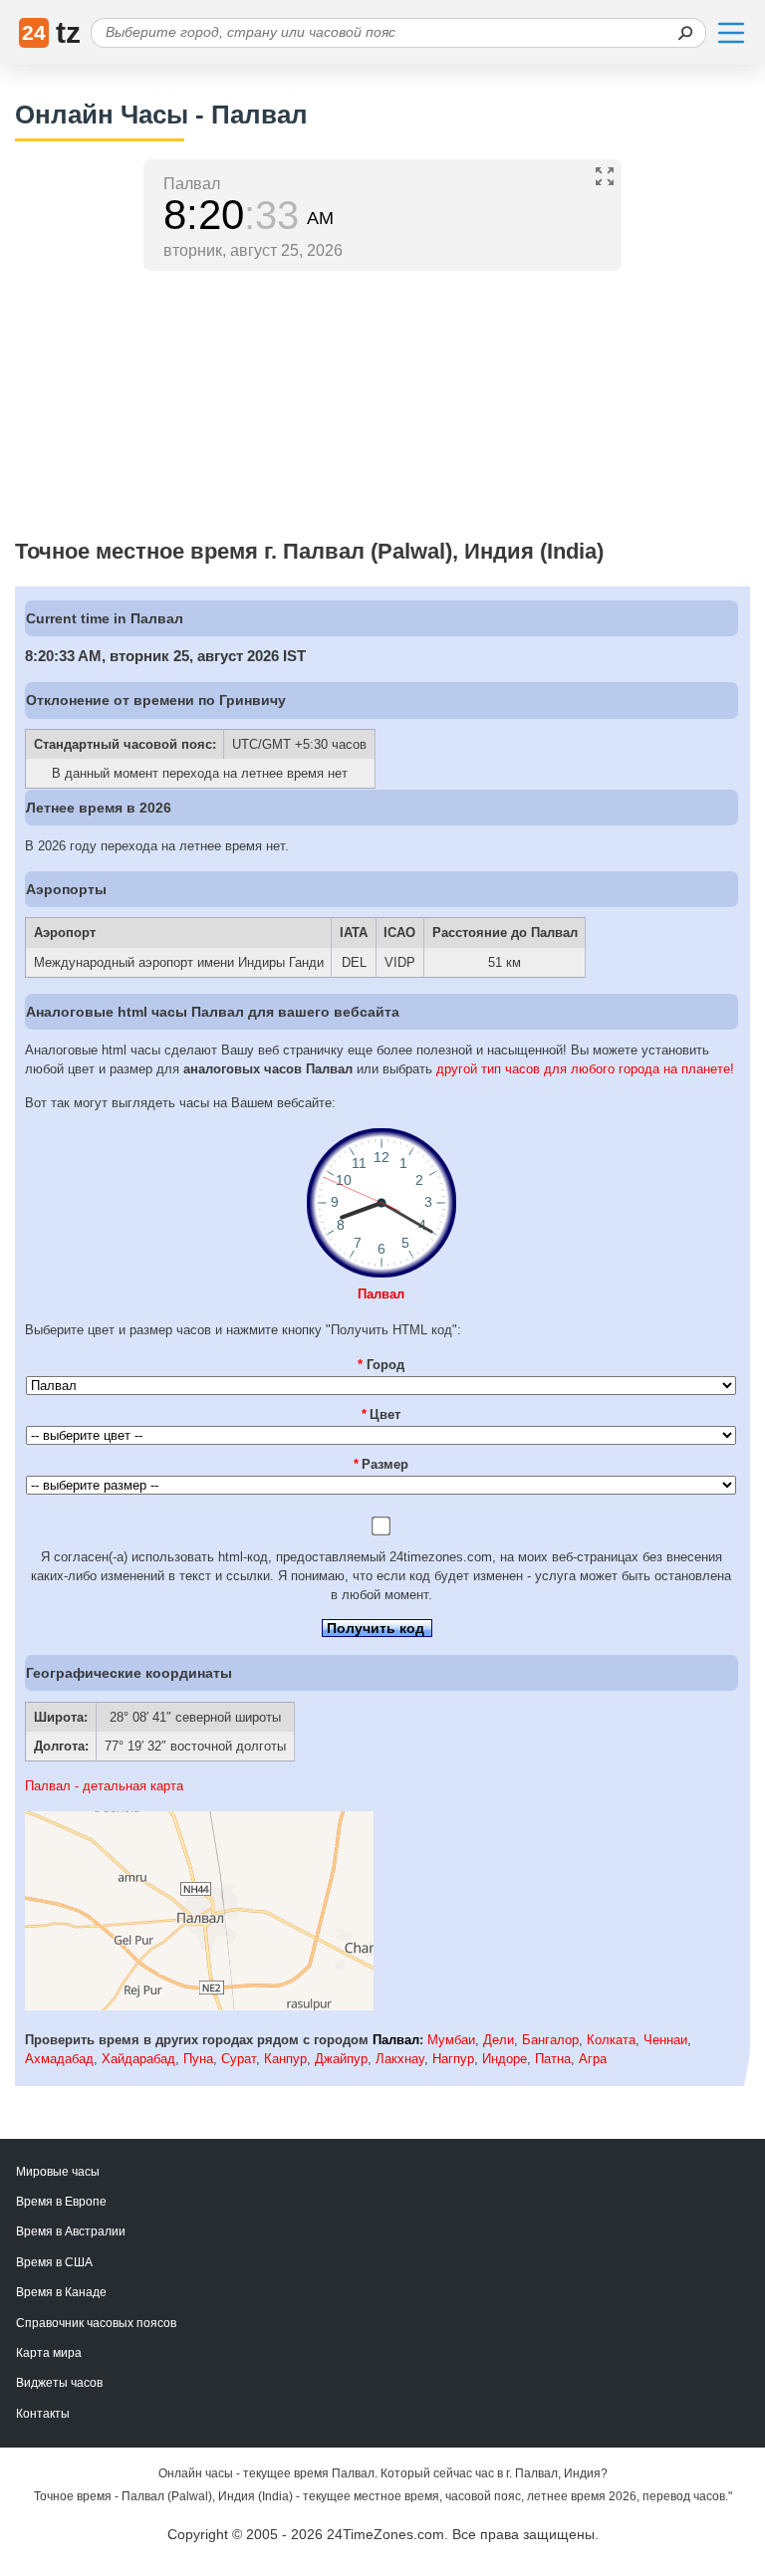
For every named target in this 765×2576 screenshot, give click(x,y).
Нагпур (453, 2059)
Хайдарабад (138, 2059)
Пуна (198, 2059)
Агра (593, 2059)
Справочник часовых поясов (96, 2323)
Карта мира (49, 2353)
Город (381, 1365)
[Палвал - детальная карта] (199, 2006)
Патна (553, 2059)
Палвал (381, 1294)
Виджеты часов (59, 2383)
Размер (382, 1464)
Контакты (43, 2414)
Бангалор (550, 2040)
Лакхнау (400, 2059)
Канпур (285, 2059)
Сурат (239, 2059)
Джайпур (341, 2059)
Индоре (505, 2059)
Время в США (54, 2262)
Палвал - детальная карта (104, 1786)
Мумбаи (451, 2040)
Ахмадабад (59, 2059)
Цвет (382, 1414)
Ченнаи (665, 2040)
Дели (499, 2040)
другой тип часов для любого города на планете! (585, 1069)
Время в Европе (61, 2202)
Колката (611, 2040)
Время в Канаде (61, 2292)
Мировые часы (58, 2172)
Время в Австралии (71, 2231)
